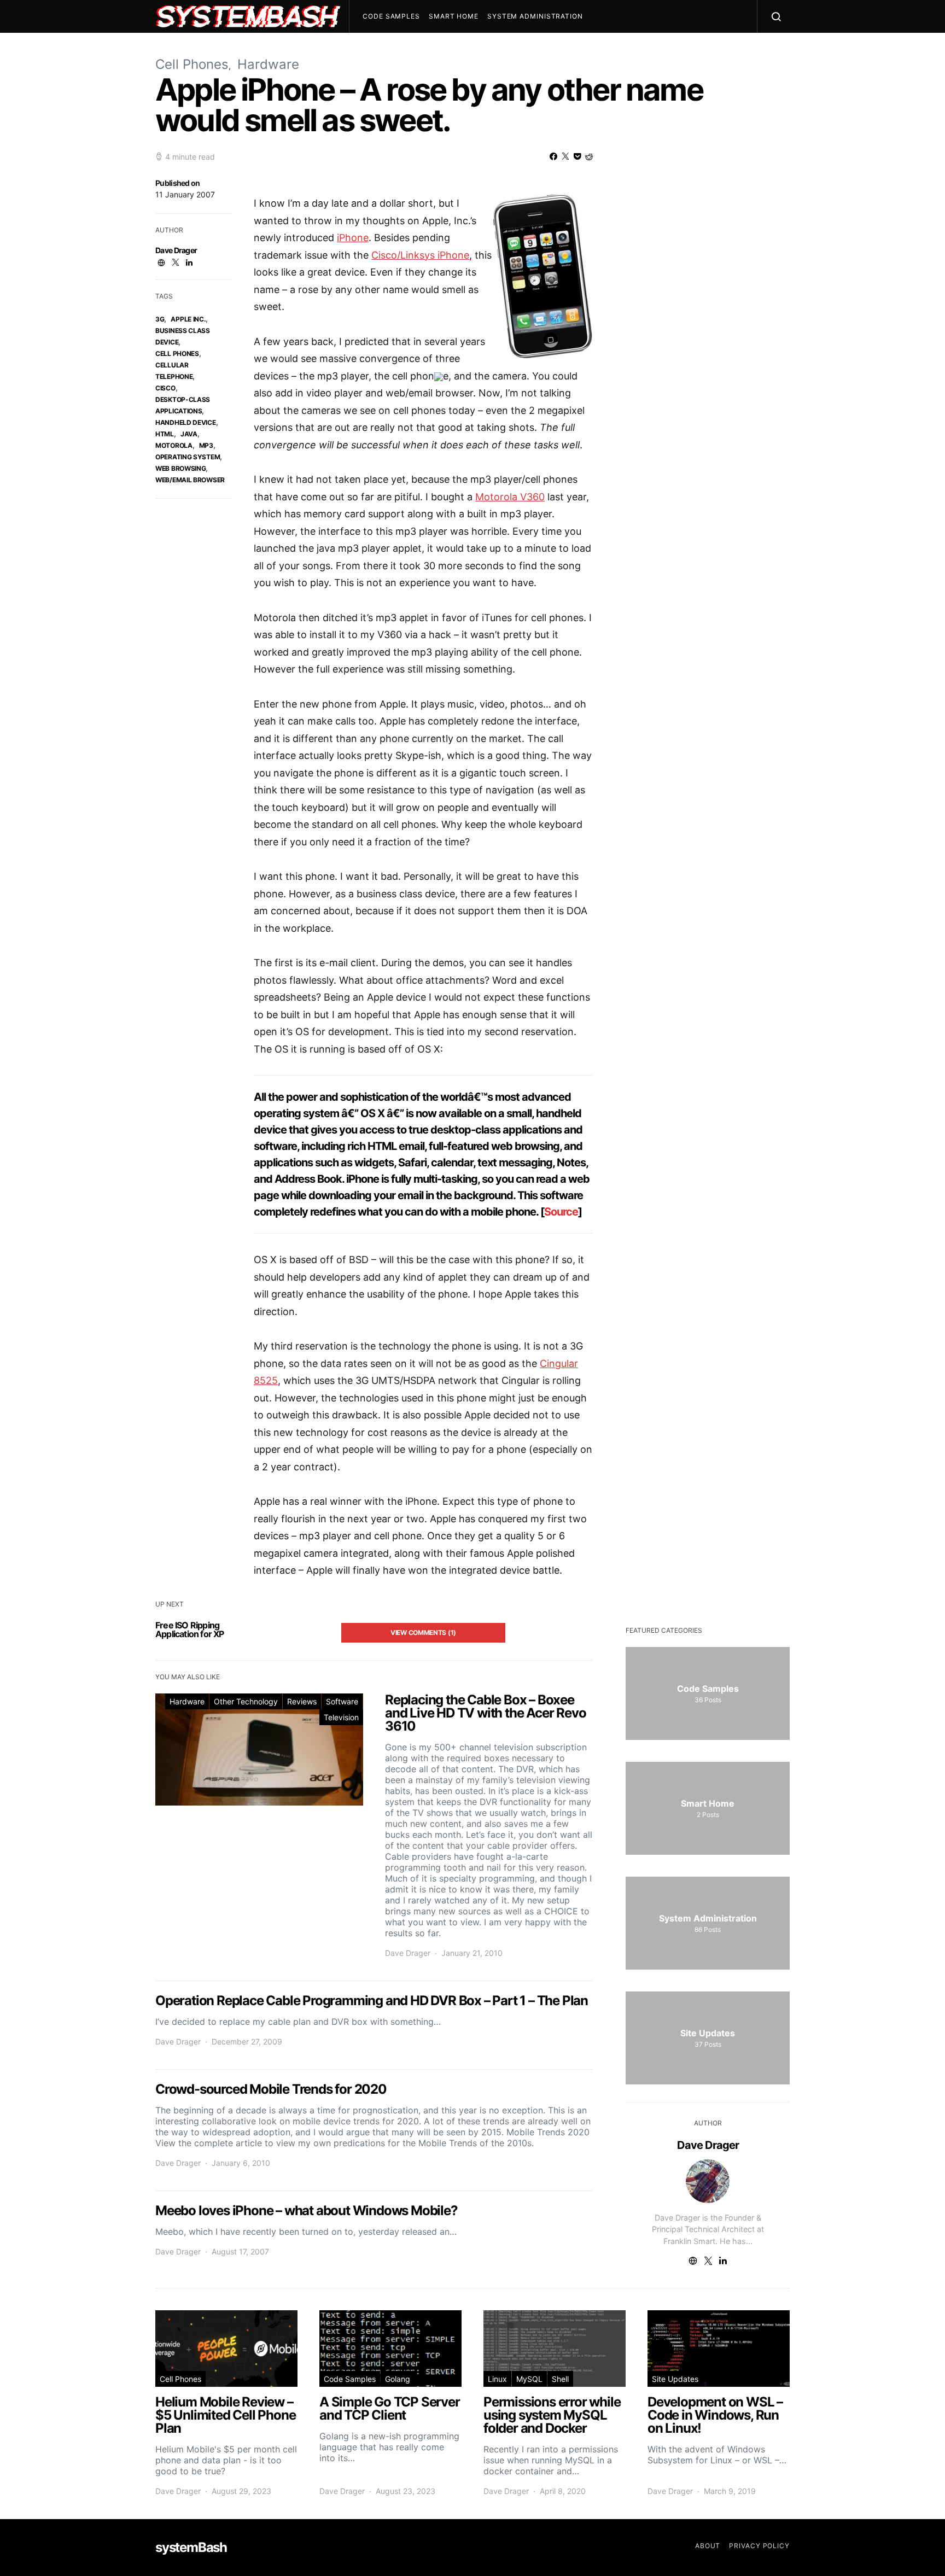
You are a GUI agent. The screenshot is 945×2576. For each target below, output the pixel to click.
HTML (165, 434)
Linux (497, 2379)
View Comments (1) (423, 1632)
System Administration (535, 16)
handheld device (186, 422)
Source (561, 1212)
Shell (560, 2379)
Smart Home (454, 16)
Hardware (268, 64)
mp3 (206, 445)
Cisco (165, 388)
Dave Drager (176, 250)
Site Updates (675, 2379)
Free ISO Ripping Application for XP (190, 1629)
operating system (188, 457)
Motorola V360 (510, 497)
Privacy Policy (759, 2546)
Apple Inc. (188, 319)
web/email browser (190, 480)
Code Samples (391, 16)
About (708, 2546)
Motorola (174, 445)
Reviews (302, 1701)
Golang (398, 2379)
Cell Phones (192, 64)
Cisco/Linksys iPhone (420, 255)
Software (342, 1701)
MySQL (529, 2379)
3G (160, 319)
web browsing (180, 468)
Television (341, 1717)
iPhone (353, 238)
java (189, 434)
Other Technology (246, 1701)
